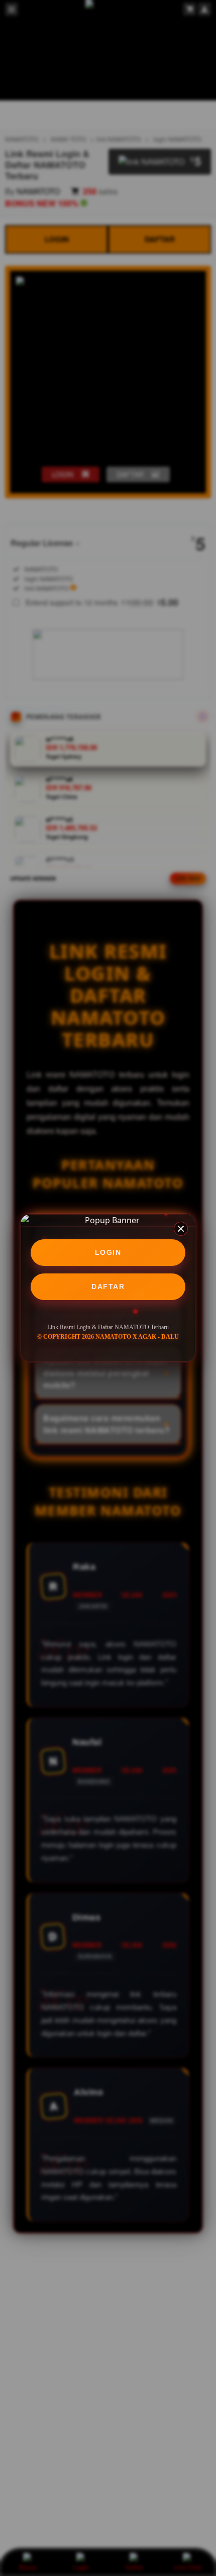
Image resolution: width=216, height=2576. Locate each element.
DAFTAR (108, 1286)
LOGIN (108, 1252)
